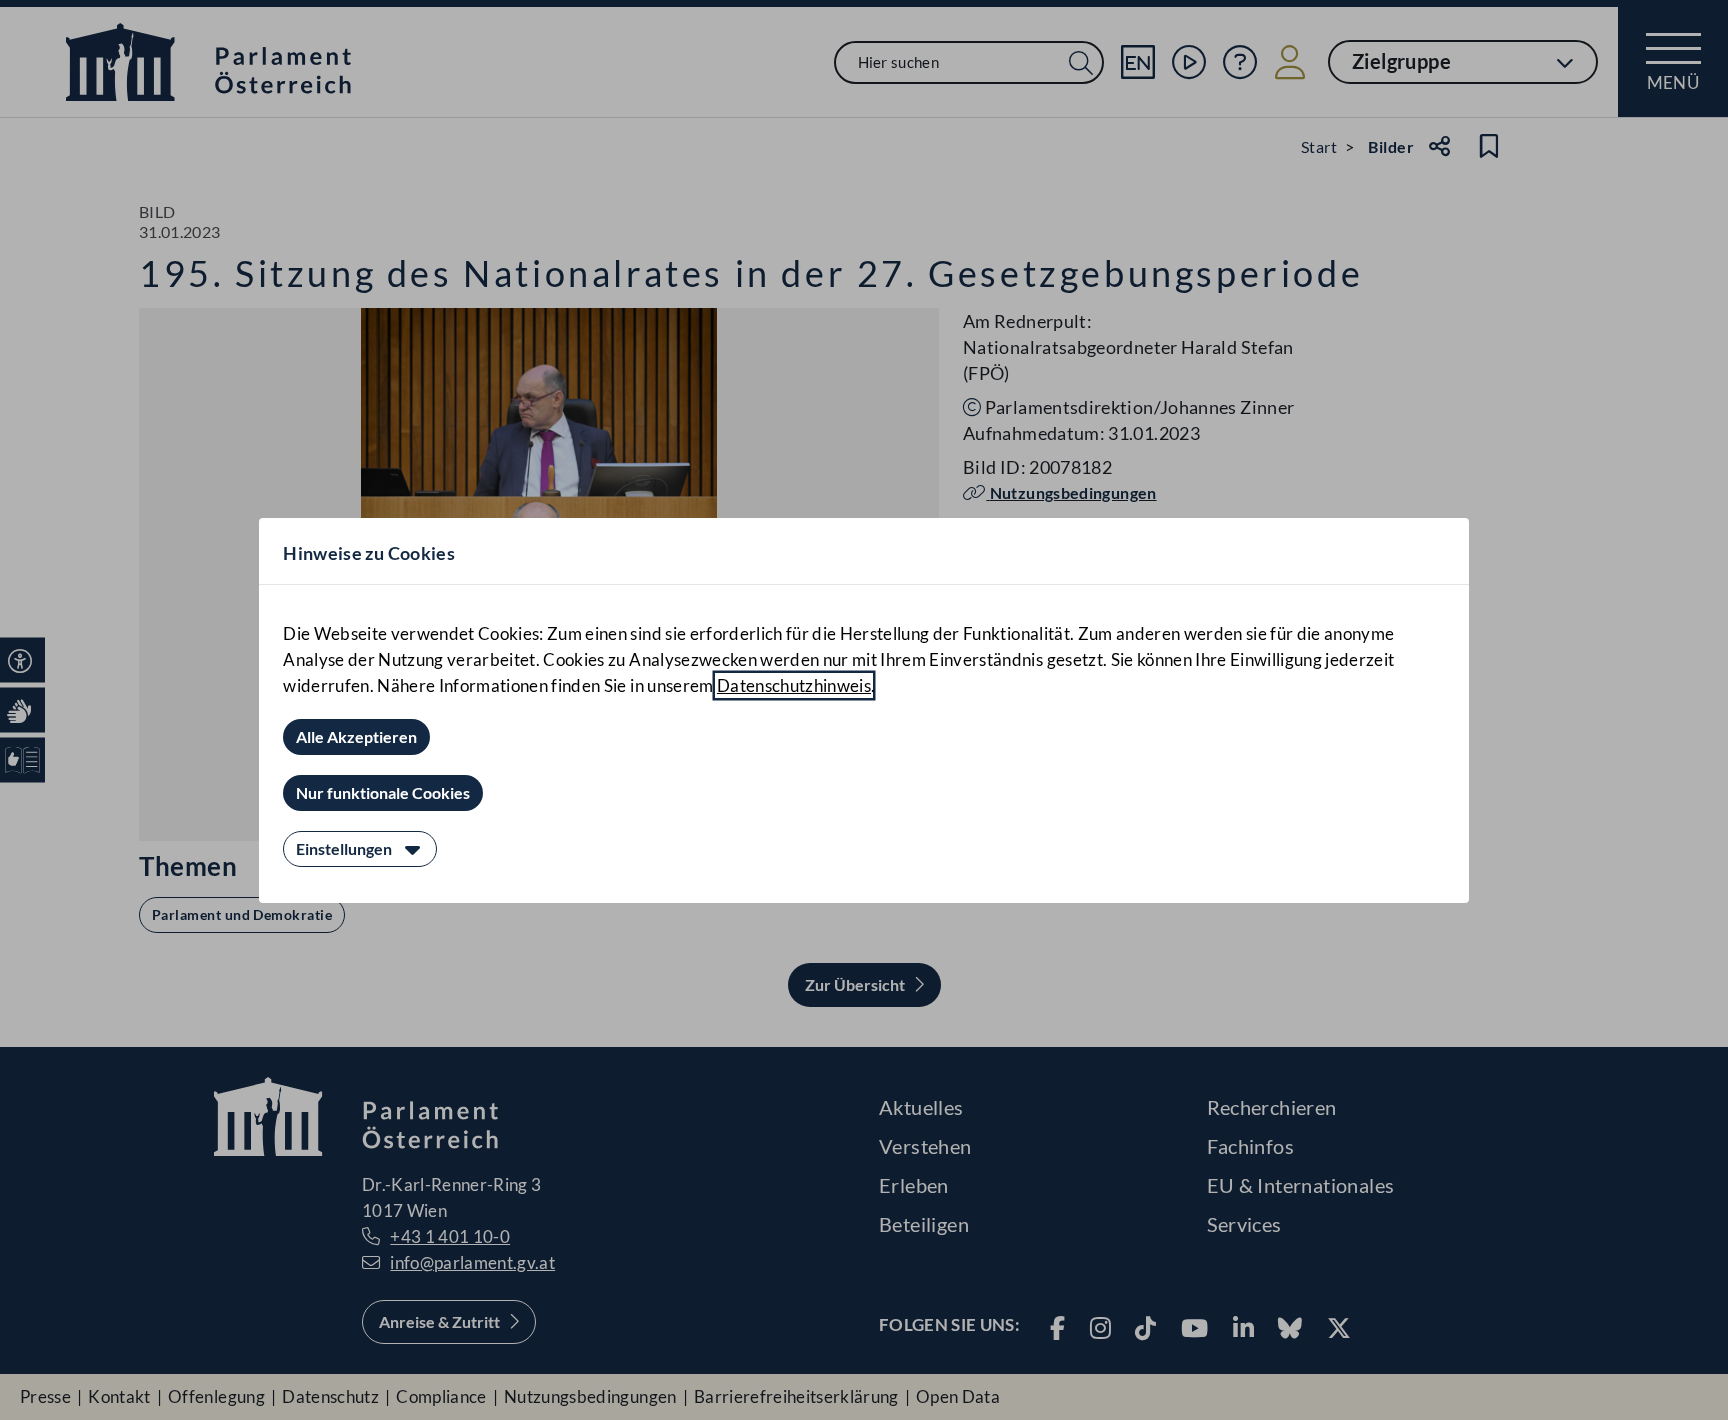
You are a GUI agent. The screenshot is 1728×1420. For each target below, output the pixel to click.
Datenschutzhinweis (794, 685)
